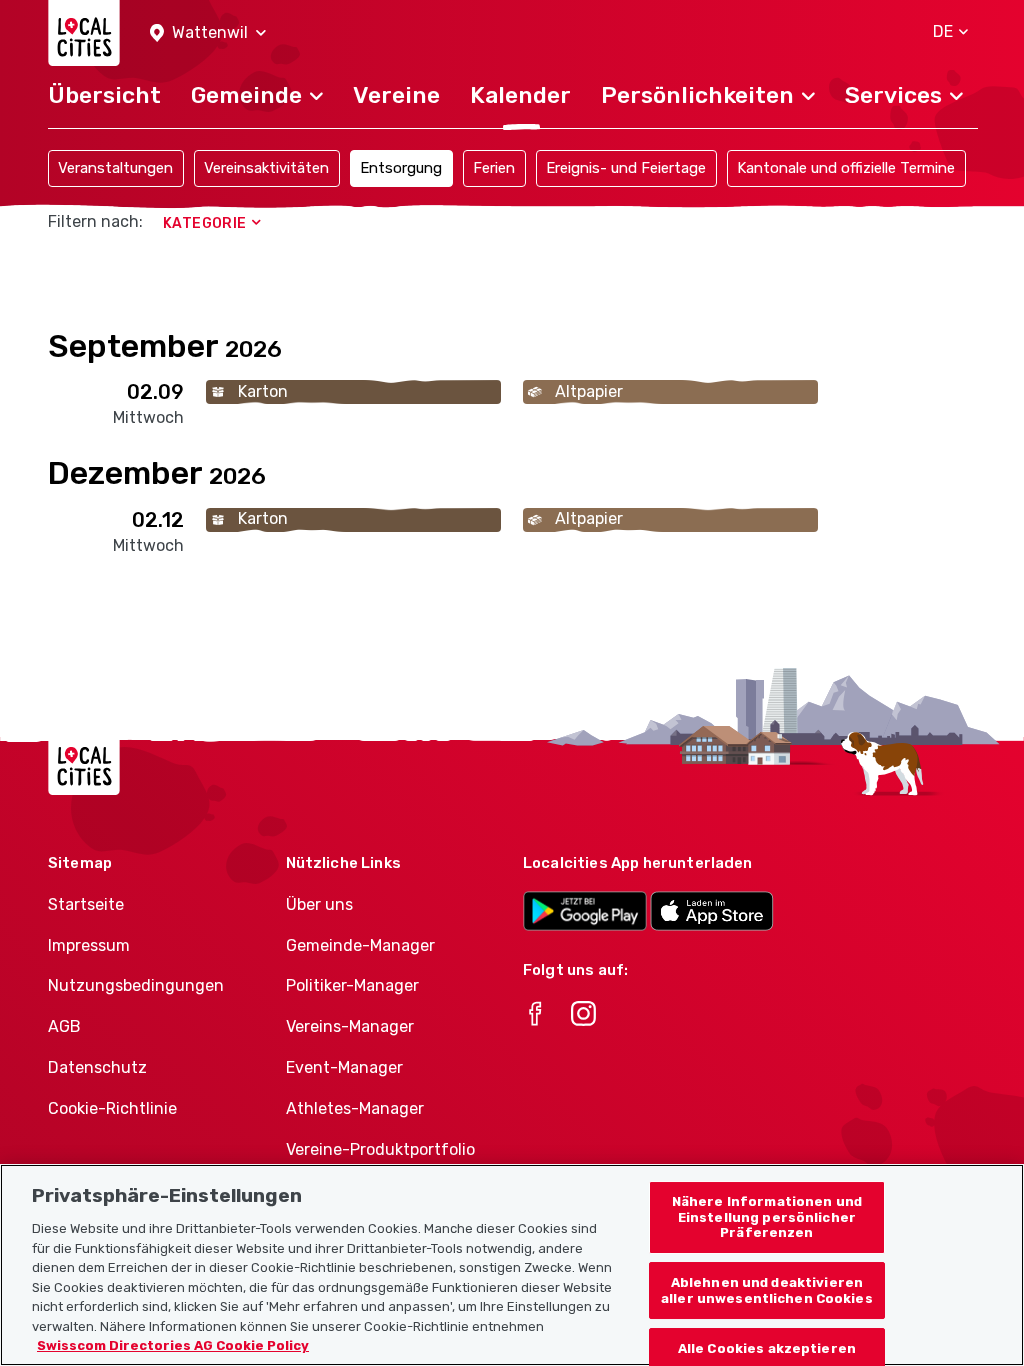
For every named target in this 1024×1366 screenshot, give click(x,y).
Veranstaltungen (115, 168)
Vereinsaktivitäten (266, 168)
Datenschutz (97, 1067)
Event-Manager (344, 1067)
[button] (208, 33)
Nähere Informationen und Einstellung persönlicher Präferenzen (767, 1217)
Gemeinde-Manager (360, 945)
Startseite (86, 904)
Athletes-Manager (355, 1108)
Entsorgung (401, 168)
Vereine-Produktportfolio (380, 1149)
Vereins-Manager (350, 1026)
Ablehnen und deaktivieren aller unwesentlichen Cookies (767, 1290)
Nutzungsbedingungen (136, 985)
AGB (64, 1026)
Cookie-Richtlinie (112, 1108)
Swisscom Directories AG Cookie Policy (173, 1345)
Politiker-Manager (352, 985)
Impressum (89, 945)
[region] (512, 1265)
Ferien (494, 168)
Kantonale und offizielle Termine (846, 168)
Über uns (319, 904)
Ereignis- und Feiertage (626, 168)
